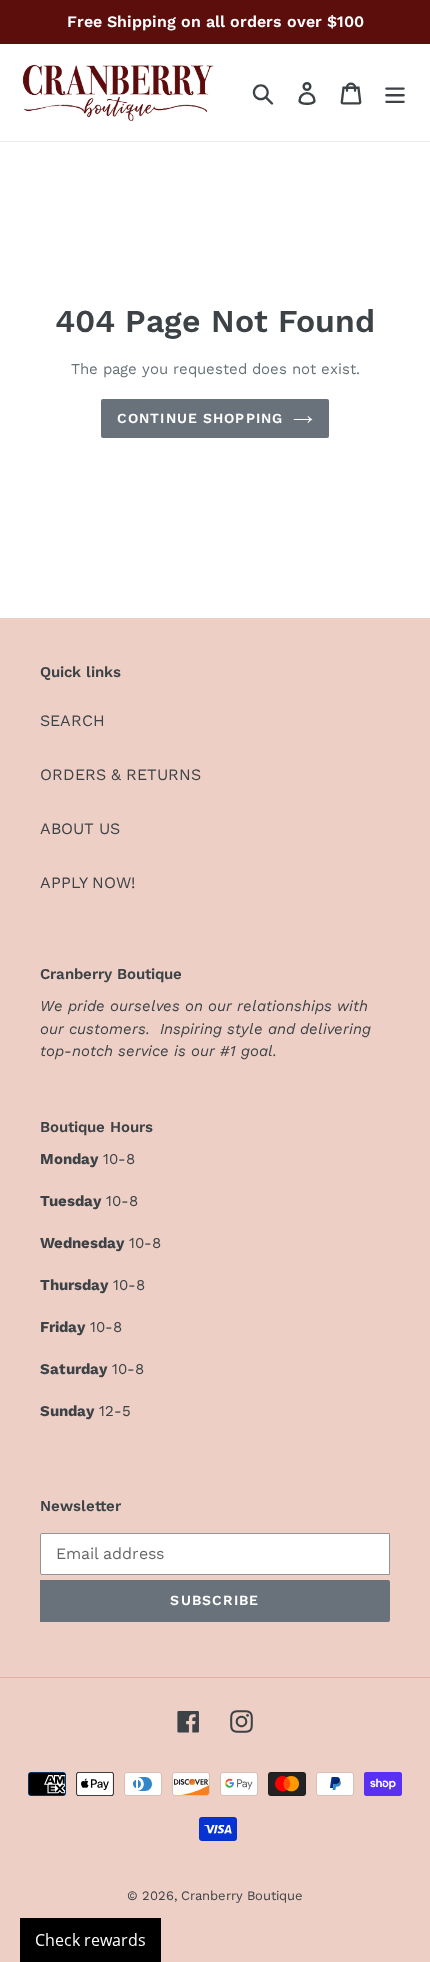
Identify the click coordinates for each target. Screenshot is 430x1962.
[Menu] (395, 92)
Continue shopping (200, 418)
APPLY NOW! (87, 882)
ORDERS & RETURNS (120, 774)
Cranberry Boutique (242, 1895)
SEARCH (72, 720)
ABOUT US (80, 828)
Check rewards (90, 1940)
